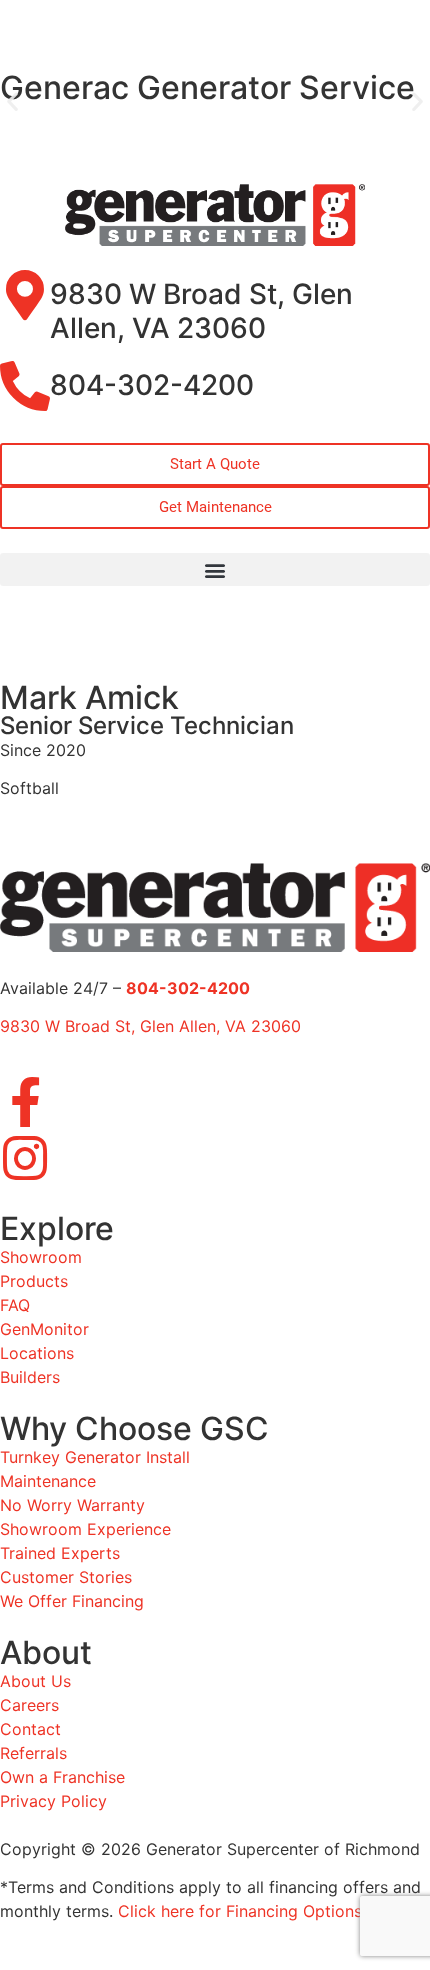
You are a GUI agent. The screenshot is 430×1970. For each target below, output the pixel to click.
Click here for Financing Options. (242, 1911)
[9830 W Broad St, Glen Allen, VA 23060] (25, 295)
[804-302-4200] (25, 386)
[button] (12, 101)
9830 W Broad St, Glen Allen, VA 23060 (201, 311)
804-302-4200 (152, 385)
